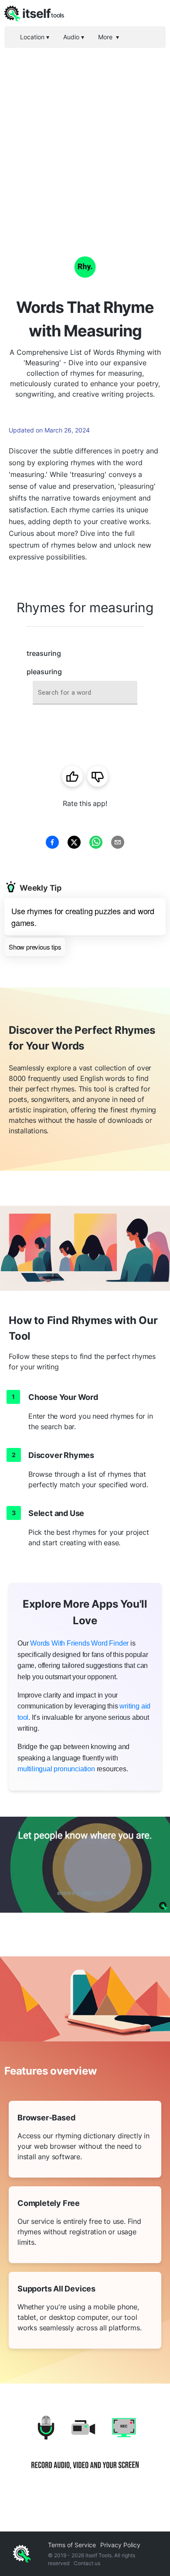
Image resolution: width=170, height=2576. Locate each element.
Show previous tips (35, 947)
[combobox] (85, 693)
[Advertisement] (85, 137)
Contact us (87, 2563)
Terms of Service (72, 2545)
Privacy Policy (120, 2545)
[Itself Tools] (85, 2449)
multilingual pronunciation (56, 1769)
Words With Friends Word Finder (79, 1643)
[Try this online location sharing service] (85, 1865)
